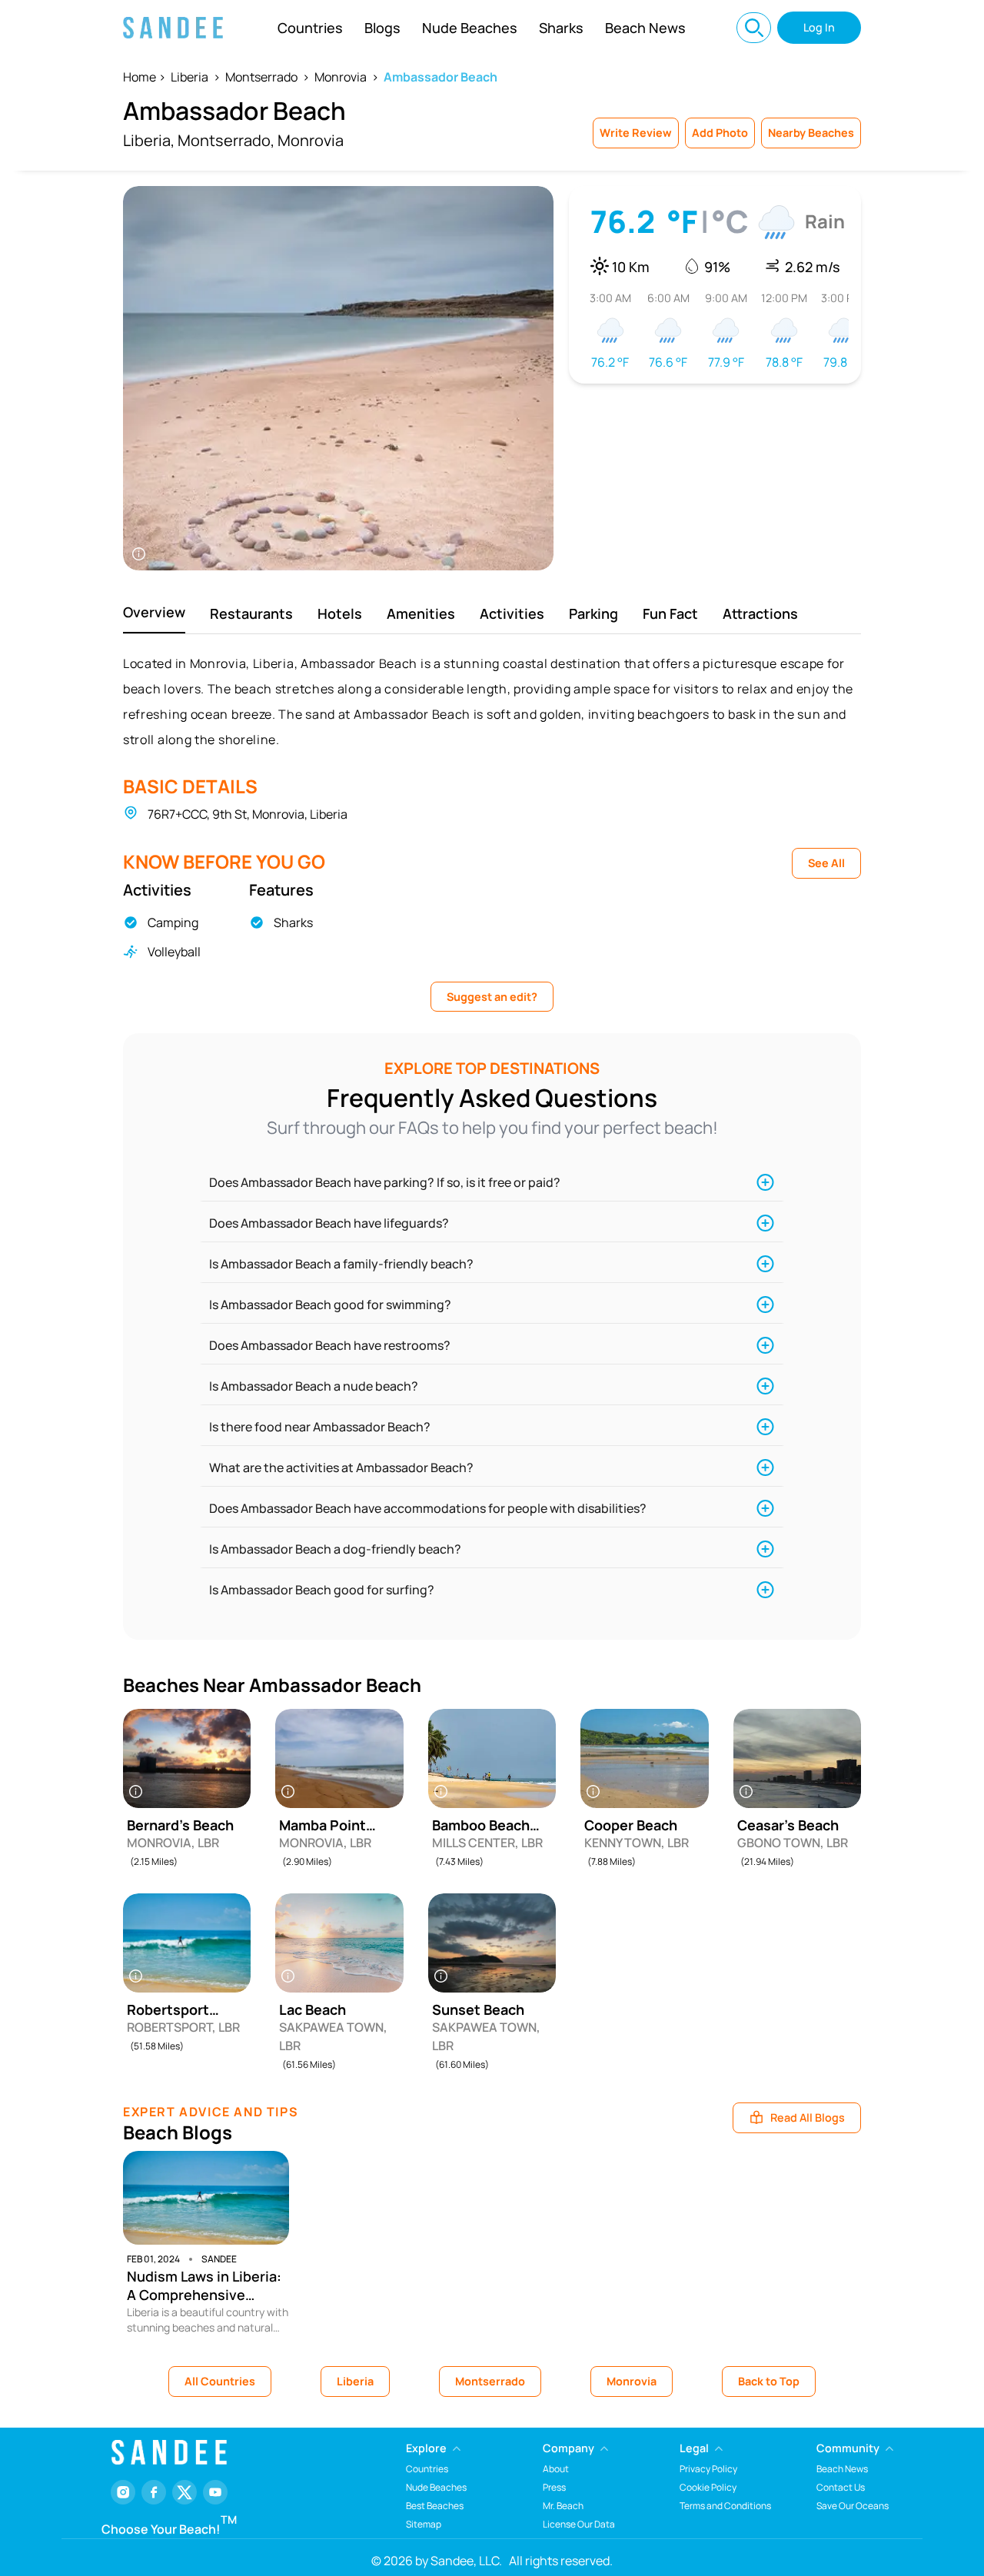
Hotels (340, 613)
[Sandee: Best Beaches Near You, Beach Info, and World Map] (173, 28)
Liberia (189, 77)
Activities (512, 613)
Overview (154, 612)
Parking (593, 613)
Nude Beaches (470, 28)
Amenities (421, 613)
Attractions (760, 613)
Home (140, 77)
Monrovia (341, 77)
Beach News (645, 28)
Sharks (561, 28)
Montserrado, (226, 140)
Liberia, (149, 140)
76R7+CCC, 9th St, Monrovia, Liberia (248, 814)
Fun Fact (670, 613)
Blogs (382, 28)
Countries (310, 28)
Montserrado (261, 77)
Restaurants (251, 613)
